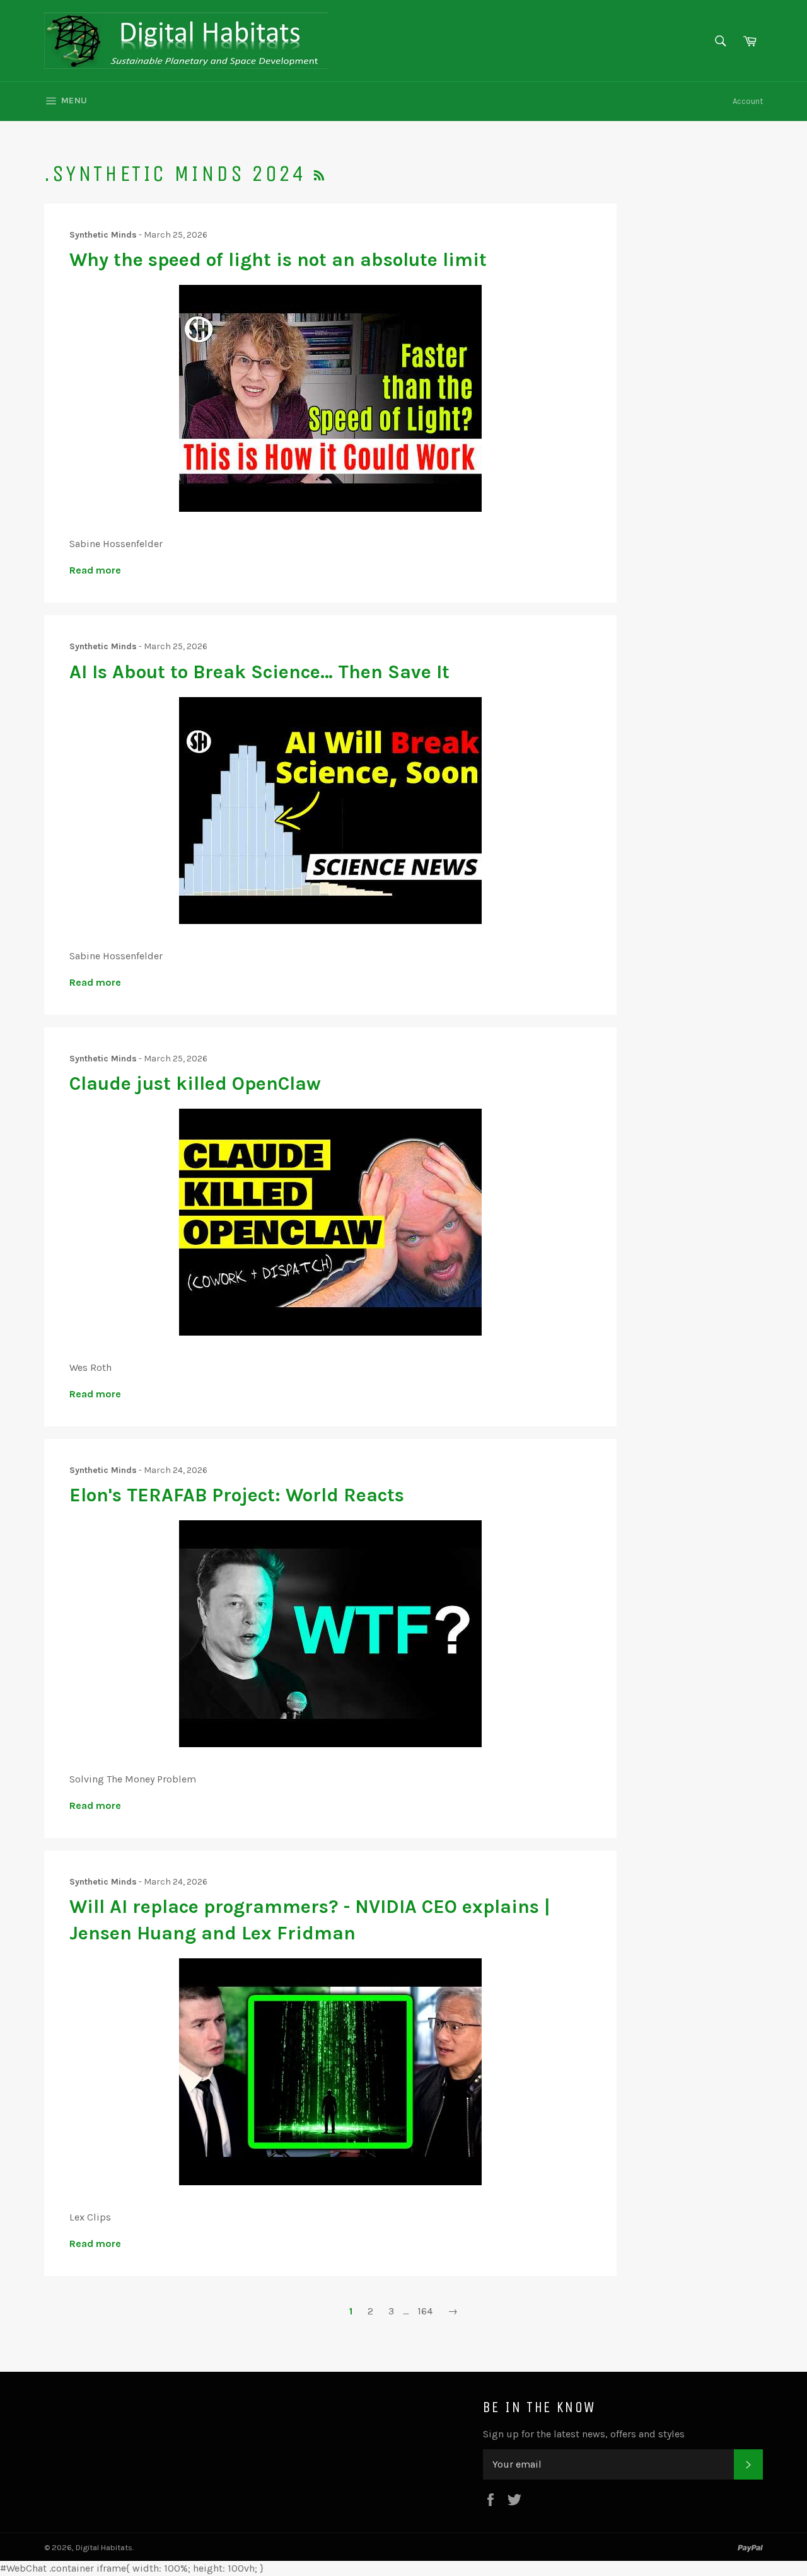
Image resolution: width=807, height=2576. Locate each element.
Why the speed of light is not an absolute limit (278, 260)
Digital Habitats (104, 2547)
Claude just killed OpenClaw (195, 1083)
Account (748, 101)
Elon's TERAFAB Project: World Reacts (237, 1495)
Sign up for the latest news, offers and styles (584, 2434)
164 (425, 2311)
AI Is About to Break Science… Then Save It (259, 672)
